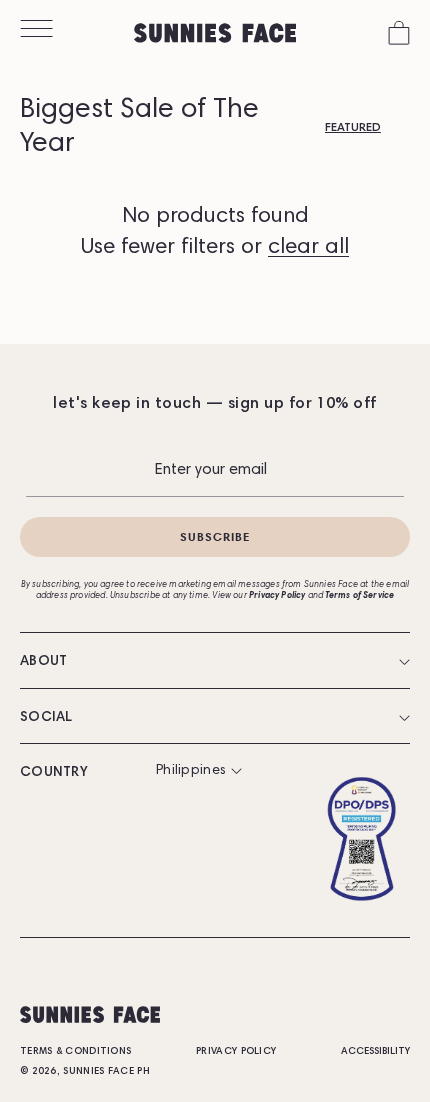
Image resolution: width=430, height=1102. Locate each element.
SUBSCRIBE (215, 536)
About (44, 662)
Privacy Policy (236, 1052)
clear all (308, 248)
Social (46, 718)
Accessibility (375, 1052)
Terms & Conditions (75, 1052)
